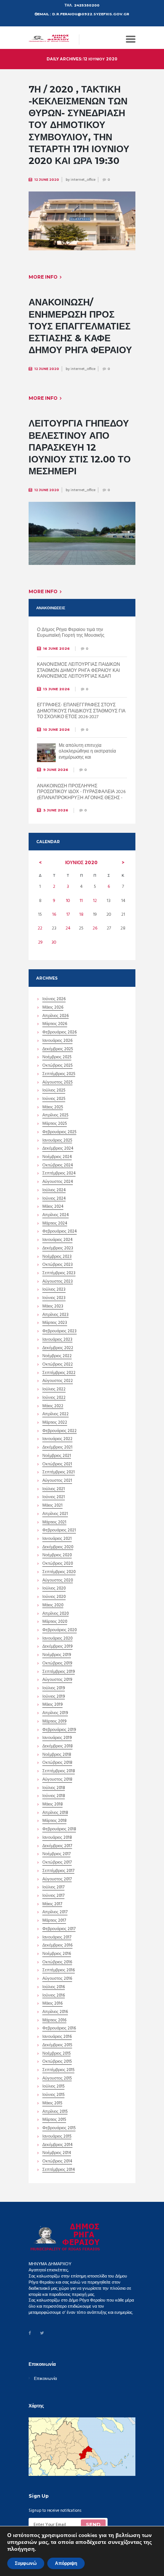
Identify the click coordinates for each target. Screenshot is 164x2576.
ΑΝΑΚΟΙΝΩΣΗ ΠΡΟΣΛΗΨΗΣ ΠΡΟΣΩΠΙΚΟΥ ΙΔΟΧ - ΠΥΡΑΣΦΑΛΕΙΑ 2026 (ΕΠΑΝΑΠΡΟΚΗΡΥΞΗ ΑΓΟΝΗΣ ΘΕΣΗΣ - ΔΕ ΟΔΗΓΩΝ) (81, 795)
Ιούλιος (54, 1091)
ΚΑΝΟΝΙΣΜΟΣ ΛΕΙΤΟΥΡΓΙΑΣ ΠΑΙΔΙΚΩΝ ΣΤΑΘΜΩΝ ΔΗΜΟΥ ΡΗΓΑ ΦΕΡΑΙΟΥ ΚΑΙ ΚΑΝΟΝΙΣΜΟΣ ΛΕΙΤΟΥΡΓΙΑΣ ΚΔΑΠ (79, 671)
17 (68, 915)
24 (68, 928)
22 (40, 928)
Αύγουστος (57, 1083)
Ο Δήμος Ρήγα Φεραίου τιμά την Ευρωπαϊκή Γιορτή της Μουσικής (71, 633)
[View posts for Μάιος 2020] (40, 863)
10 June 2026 (56, 729)
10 (68, 901)
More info (43, 277)
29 (40, 942)
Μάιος (53, 1008)
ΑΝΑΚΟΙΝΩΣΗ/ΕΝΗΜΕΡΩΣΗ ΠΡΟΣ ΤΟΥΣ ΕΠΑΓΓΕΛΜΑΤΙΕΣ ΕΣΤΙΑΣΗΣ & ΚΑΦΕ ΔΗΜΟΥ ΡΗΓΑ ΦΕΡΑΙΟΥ (80, 326)
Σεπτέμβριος (59, 1075)
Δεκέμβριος (58, 1050)
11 (81, 901)
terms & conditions (84, 2536)
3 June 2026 (56, 810)
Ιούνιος (81, 862)
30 (54, 942)
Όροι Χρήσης (41, 2552)
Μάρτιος (55, 1025)
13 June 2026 (56, 689)
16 (54, 915)
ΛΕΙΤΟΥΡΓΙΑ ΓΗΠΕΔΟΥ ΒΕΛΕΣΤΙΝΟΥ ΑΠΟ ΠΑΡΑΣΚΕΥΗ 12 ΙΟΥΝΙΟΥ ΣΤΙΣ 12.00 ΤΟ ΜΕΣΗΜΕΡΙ (80, 447)
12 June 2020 (47, 180)
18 (81, 915)
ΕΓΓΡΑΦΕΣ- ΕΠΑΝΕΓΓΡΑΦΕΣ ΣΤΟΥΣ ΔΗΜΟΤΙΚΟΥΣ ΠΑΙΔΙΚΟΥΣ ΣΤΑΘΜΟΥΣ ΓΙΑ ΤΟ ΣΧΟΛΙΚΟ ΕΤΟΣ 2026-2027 (81, 711)
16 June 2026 (56, 648)
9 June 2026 (56, 770)
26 (95, 928)
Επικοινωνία (45, 2379)
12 (95, 901)
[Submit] (93, 2525)
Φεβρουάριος (59, 1033)
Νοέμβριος (57, 1058)
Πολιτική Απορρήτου (75, 2552)
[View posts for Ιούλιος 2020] (123, 863)
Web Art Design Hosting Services (57, 2559)
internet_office (83, 180)
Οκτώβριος (57, 1066)
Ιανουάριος (57, 1041)
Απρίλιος (55, 1017)
